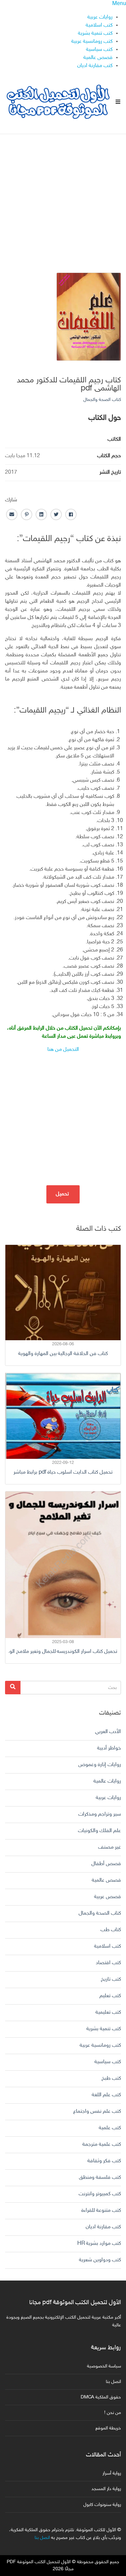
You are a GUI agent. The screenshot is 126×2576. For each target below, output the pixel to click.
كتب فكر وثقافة (104, 2161)
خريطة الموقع (108, 2428)
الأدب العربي (108, 1732)
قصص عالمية (98, 58)
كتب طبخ (111, 2079)
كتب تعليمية (108, 2013)
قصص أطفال (106, 1864)
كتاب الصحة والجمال (102, 400)
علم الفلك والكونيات (99, 1831)
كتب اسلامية (99, 25)
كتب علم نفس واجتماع (97, 2112)
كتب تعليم (110, 1996)
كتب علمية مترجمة (102, 2145)
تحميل (63, 1194)
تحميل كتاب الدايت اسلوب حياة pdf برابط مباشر (63, 1472)
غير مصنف (110, 1847)
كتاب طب (111, 1930)
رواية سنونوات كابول (102, 2505)
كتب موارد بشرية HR (99, 2244)
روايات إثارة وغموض (100, 1765)
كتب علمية (110, 2128)
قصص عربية (108, 1897)
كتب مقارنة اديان (95, 66)
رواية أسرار (112, 2473)
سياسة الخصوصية (104, 2366)
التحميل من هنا (63, 1050)
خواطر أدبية (109, 1748)
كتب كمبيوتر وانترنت (100, 2194)
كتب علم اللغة (106, 2095)
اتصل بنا (113, 2382)
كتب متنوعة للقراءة (101, 2211)
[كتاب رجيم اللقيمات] (89, 317)
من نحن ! (113, 2413)
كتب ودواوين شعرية (100, 2260)
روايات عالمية (107, 1781)
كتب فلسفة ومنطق (100, 2178)
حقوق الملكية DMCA (101, 2397)
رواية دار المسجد (106, 2489)
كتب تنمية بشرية (95, 34)
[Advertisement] (63, 198)
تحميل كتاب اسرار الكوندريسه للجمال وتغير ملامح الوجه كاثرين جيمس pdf (63, 1652)
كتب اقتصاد (108, 1963)
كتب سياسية (99, 50)
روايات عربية (100, 17)
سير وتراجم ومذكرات (100, 1814)
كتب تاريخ (111, 1980)
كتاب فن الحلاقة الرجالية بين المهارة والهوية (63, 1354)
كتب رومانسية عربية (92, 42)
